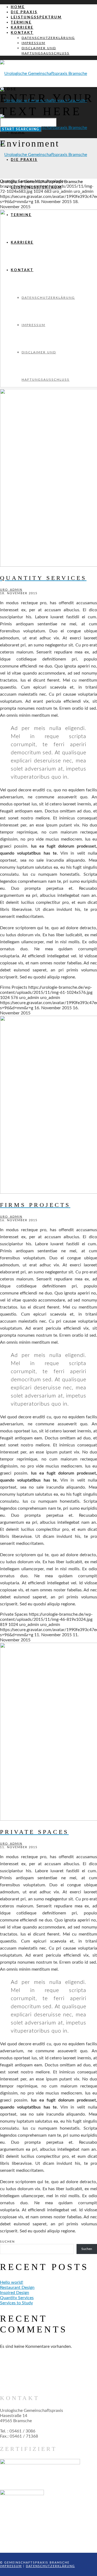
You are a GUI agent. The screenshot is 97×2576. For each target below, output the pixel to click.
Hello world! (12, 2282)
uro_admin (11, 590)
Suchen (7, 2242)
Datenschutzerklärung (50, 2566)
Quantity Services (17, 2298)
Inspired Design (15, 2293)
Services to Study (16, 2303)
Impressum (11, 2566)
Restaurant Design (17, 2288)
